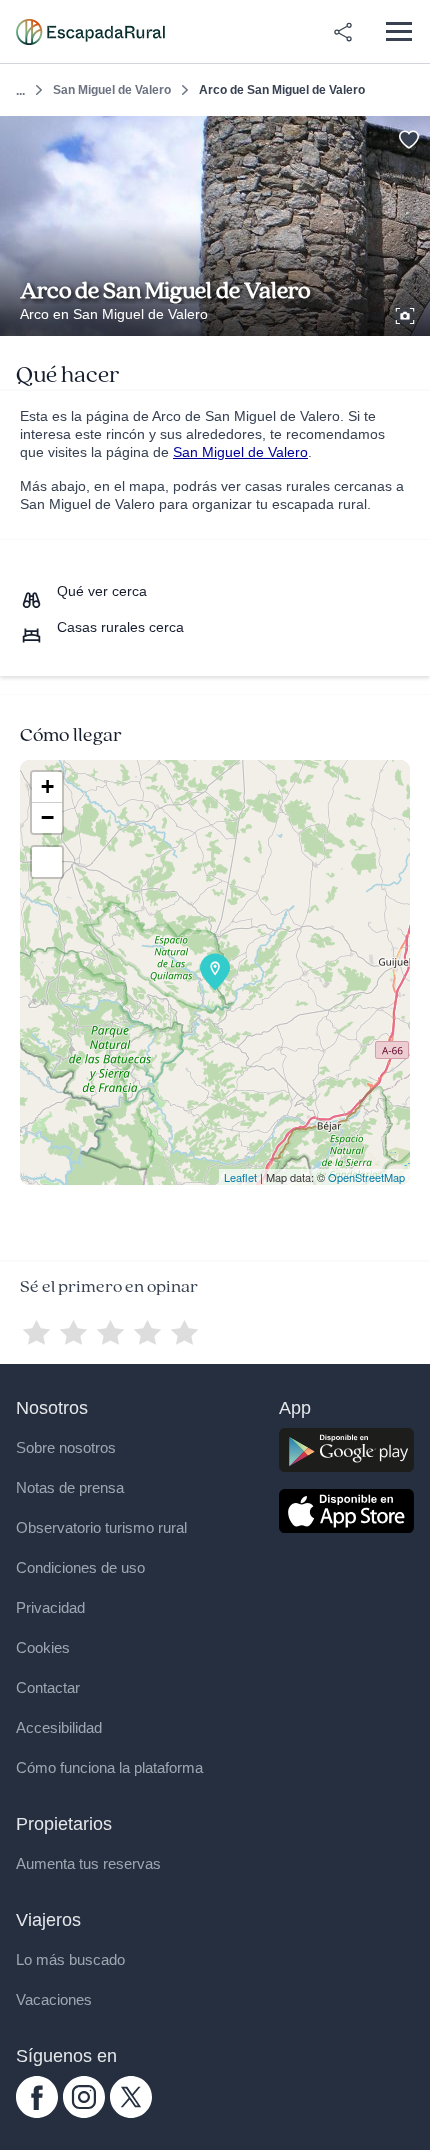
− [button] (47, 817)
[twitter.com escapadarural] (131, 2113)
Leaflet (240, 1177)
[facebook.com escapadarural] (37, 2113)
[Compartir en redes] (343, 32)
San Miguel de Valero (112, 90)
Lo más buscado (70, 1959)
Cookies (43, 1647)
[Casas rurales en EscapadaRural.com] (90, 32)
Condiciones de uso (80, 1567)
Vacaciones (54, 1999)
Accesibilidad (59, 1727)
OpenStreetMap (366, 1177)
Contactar (48, 1687)
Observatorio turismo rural (101, 1527)
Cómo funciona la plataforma (109, 1767)
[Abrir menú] (398, 31)
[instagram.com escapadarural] (84, 2113)
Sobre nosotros (66, 1447)
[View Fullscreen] (47, 862)
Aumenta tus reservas (88, 1863)
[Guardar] (408, 137)
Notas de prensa (70, 1487)
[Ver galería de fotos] (407, 313)
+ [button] (47, 786)
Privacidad (50, 1607)
